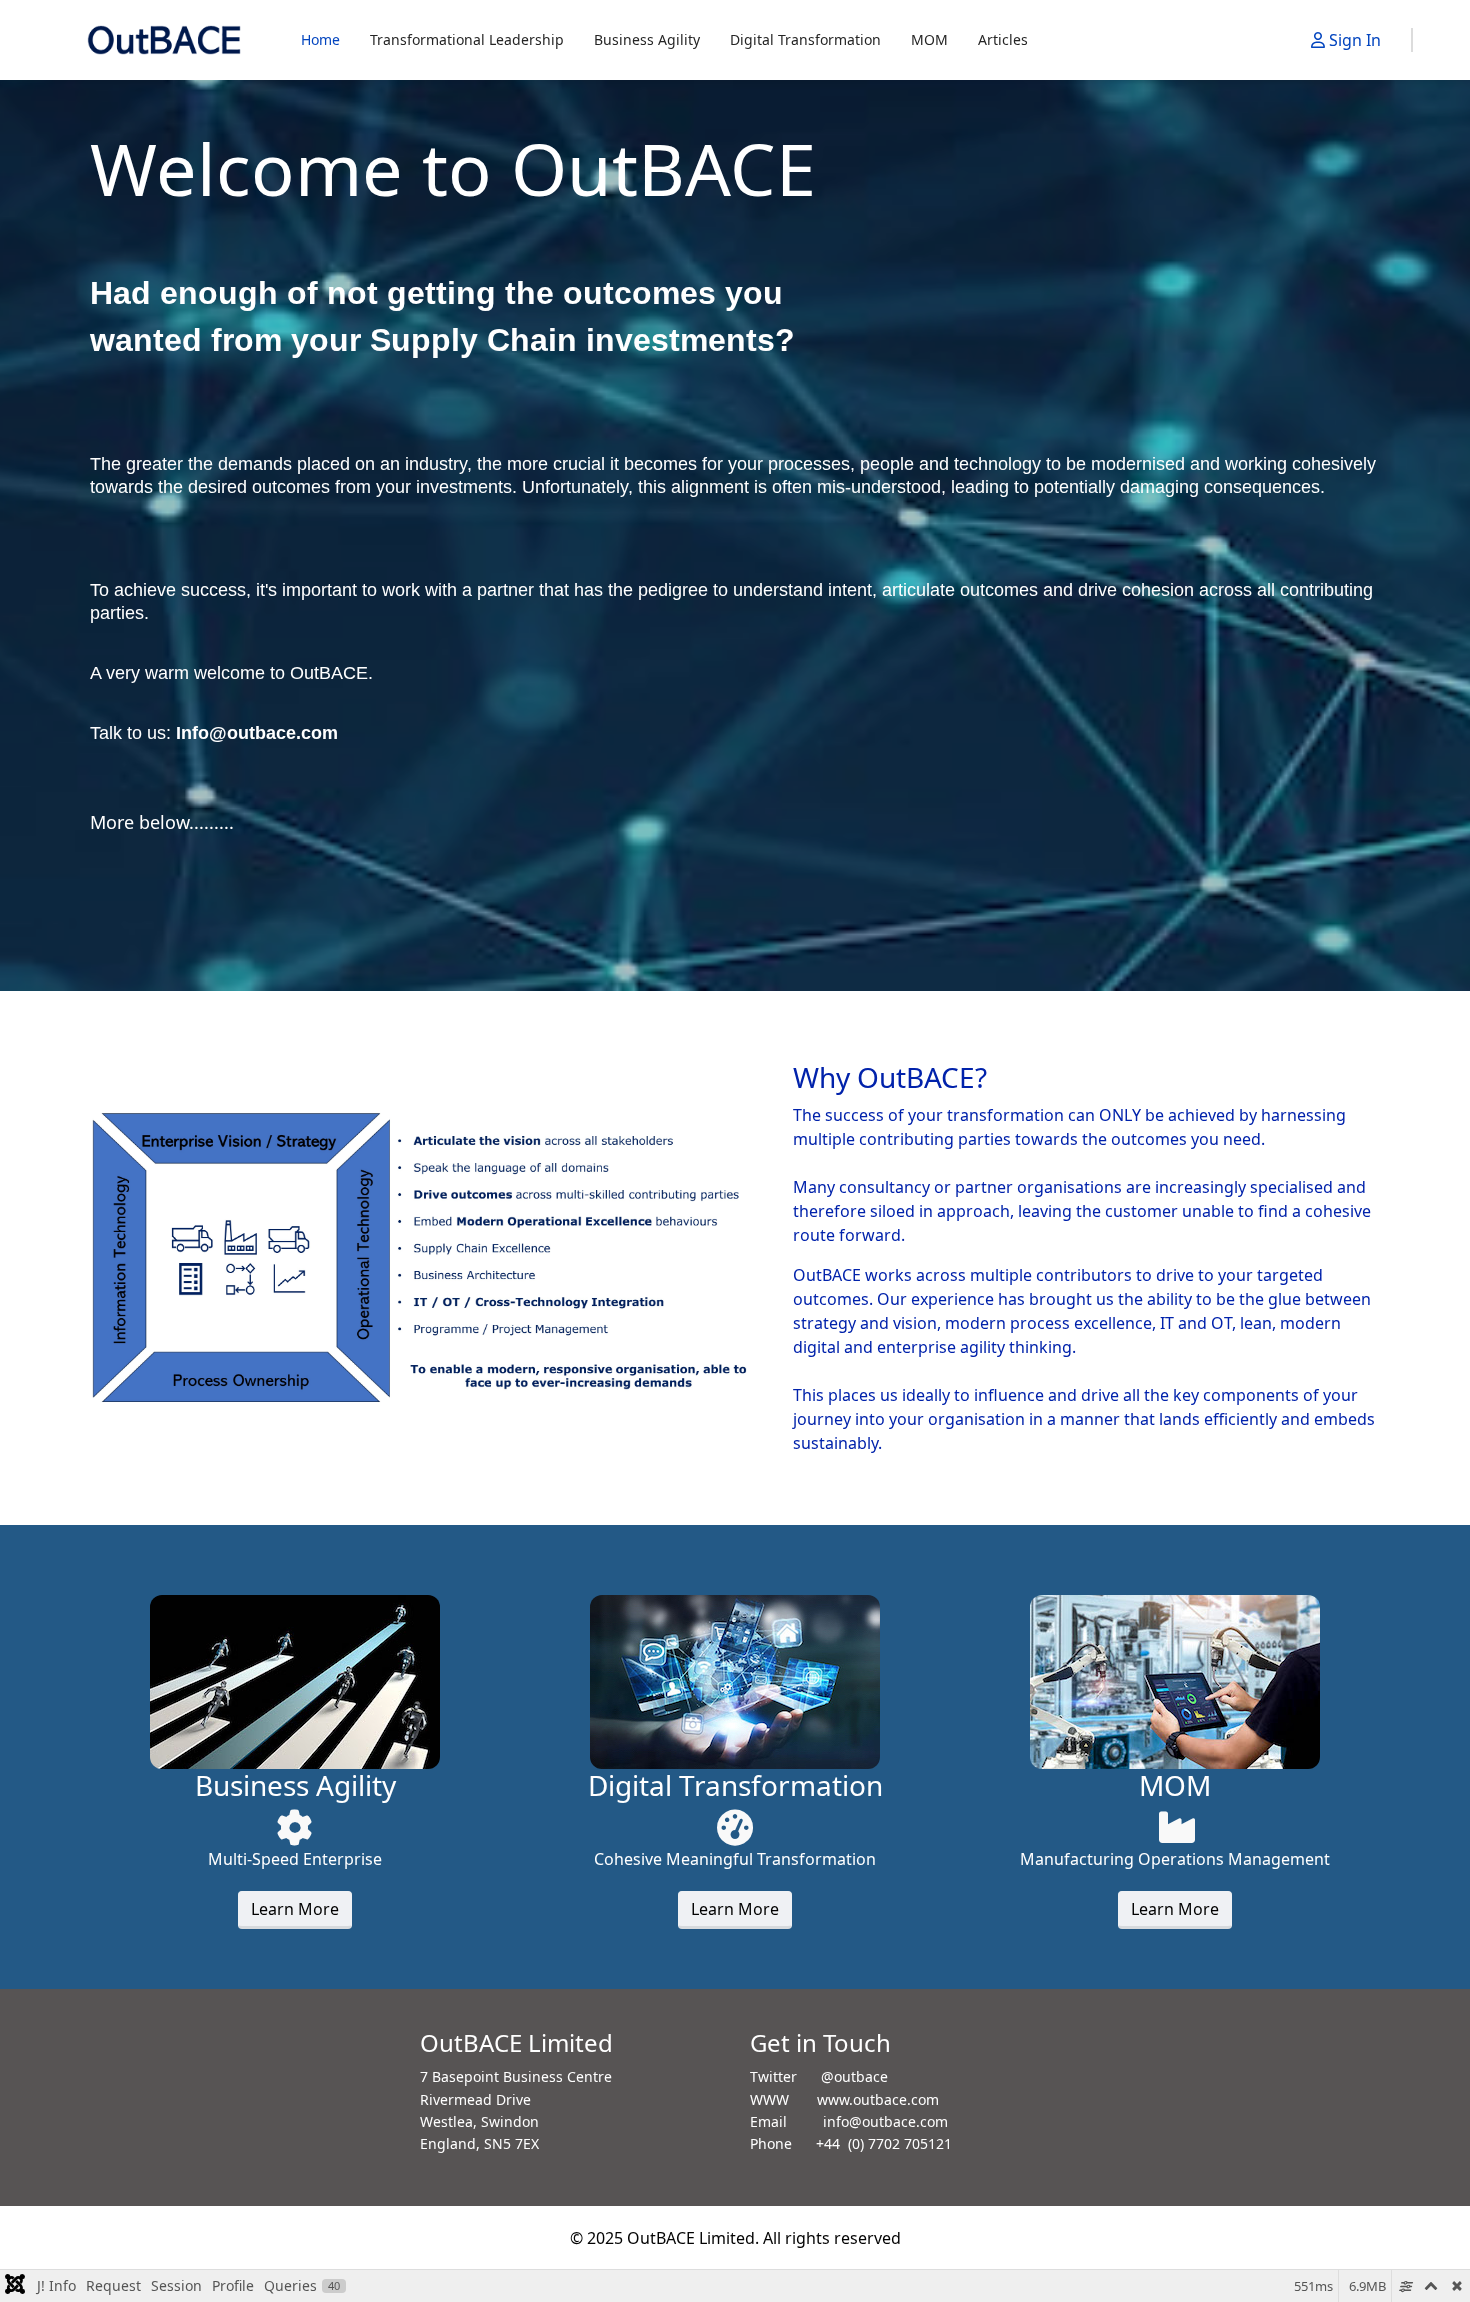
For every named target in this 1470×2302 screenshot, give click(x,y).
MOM (929, 39)
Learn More (295, 1909)
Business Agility (647, 39)
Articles (1003, 39)
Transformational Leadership (467, 39)
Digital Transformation (805, 39)
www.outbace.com (878, 2099)
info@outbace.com (885, 2121)
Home (320, 39)
